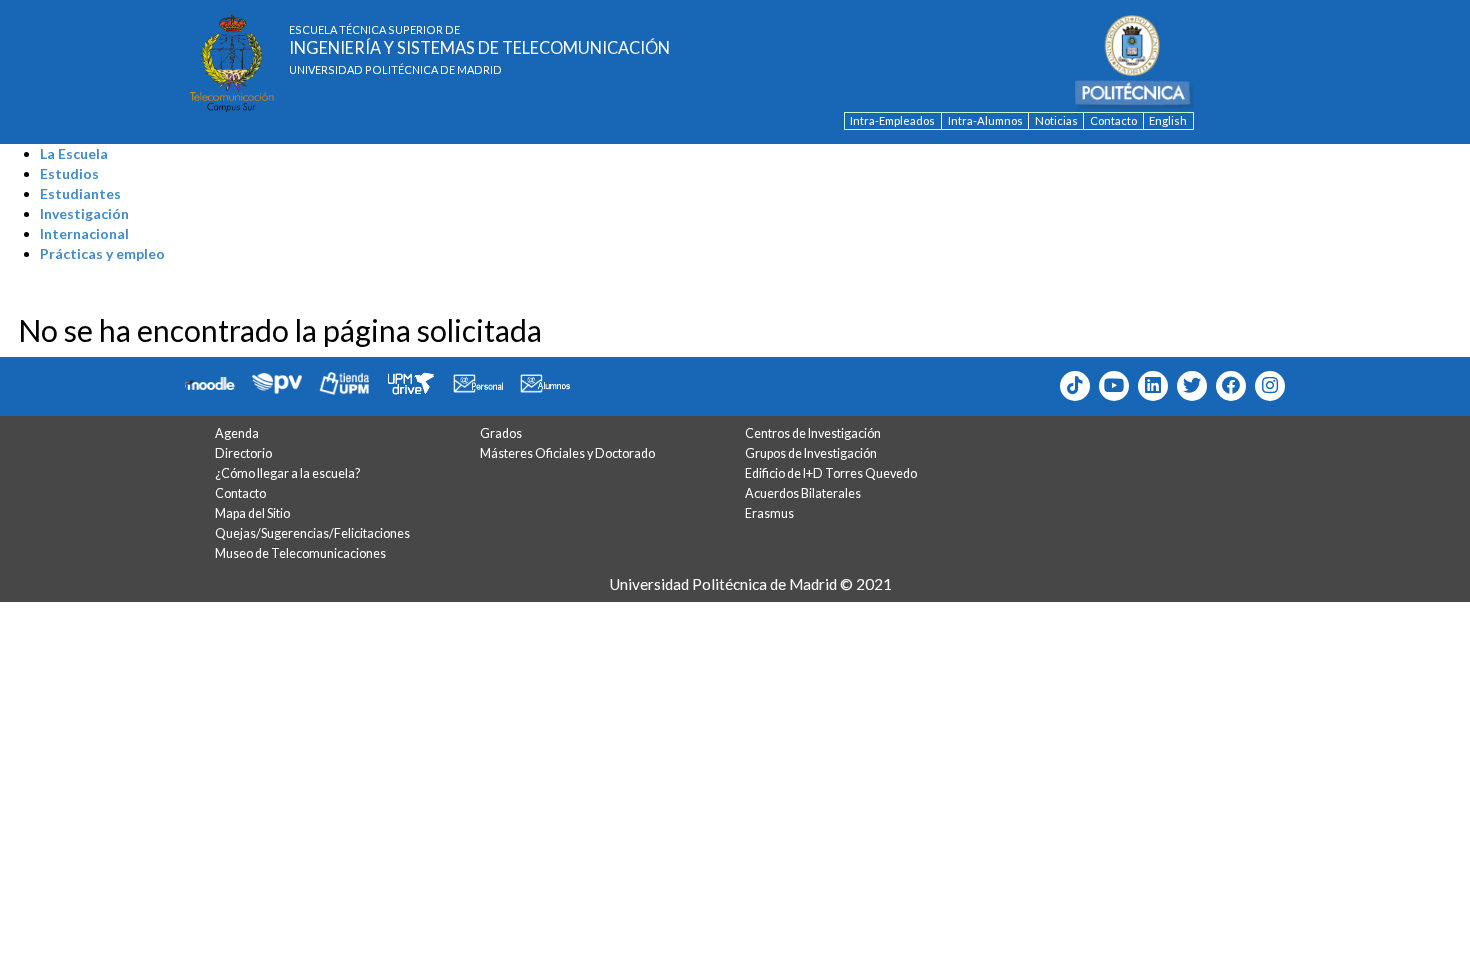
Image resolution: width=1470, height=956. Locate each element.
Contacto (1113, 120)
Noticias (1056, 120)
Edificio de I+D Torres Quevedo (831, 473)
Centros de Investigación (813, 433)
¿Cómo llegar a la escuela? (287, 473)
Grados (501, 433)
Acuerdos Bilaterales (803, 493)
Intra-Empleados (892, 120)
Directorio (243, 453)
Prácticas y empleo (102, 253)
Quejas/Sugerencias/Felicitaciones (312, 533)
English (1168, 120)
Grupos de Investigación (811, 453)
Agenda (237, 433)
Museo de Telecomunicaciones (300, 553)
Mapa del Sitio (252, 513)
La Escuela (74, 153)
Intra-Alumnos (985, 120)
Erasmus (769, 513)
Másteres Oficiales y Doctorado (567, 453)
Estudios (69, 173)
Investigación (84, 213)
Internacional (84, 233)
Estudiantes (80, 193)
